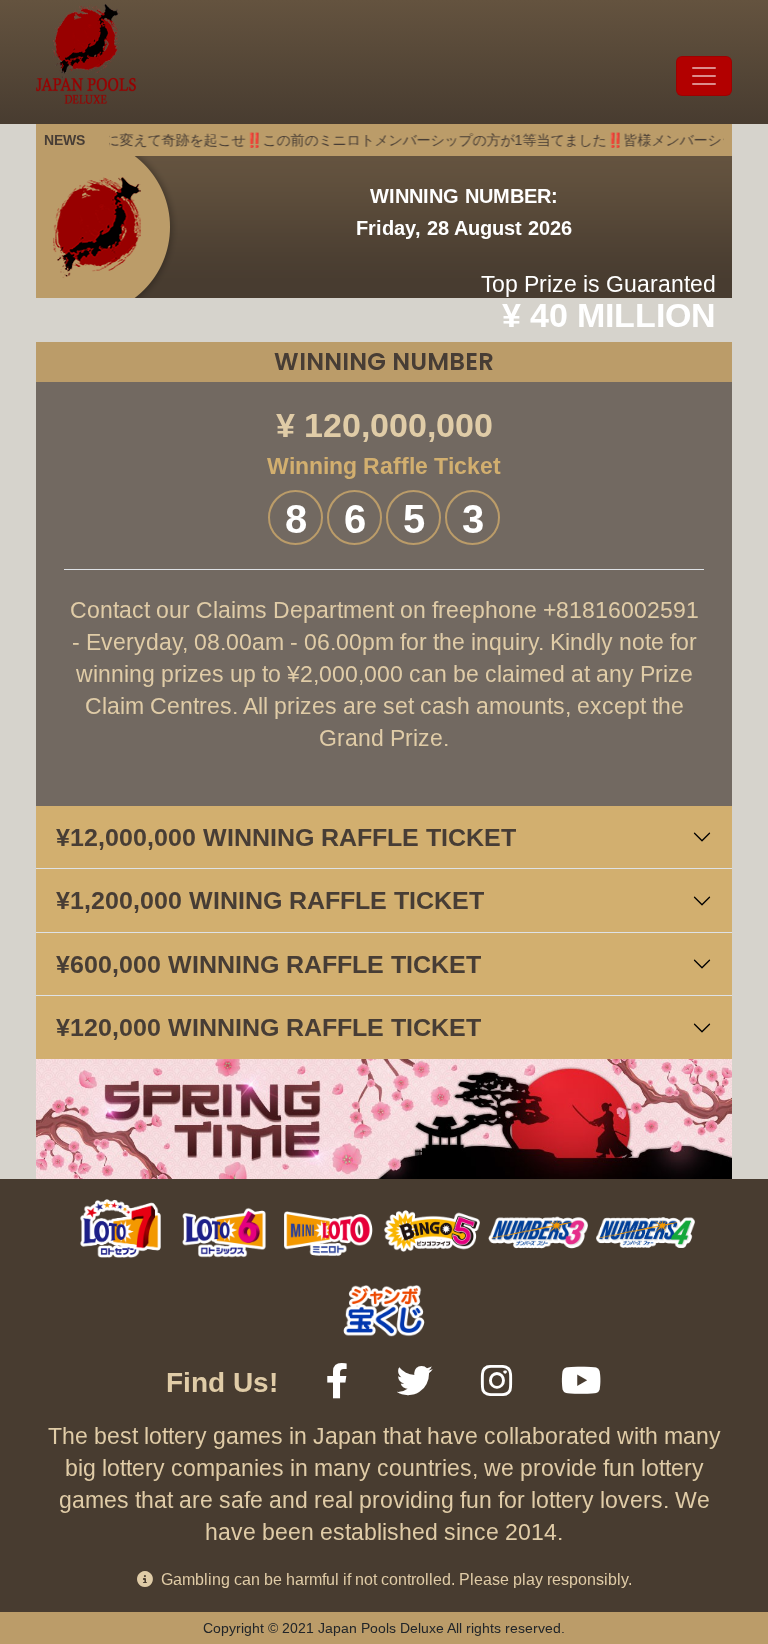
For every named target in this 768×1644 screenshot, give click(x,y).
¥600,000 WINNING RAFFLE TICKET (268, 964)
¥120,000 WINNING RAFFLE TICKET (268, 1027)
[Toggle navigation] (704, 76)
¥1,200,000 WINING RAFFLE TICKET (270, 900)
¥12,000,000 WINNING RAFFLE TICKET (286, 837)
